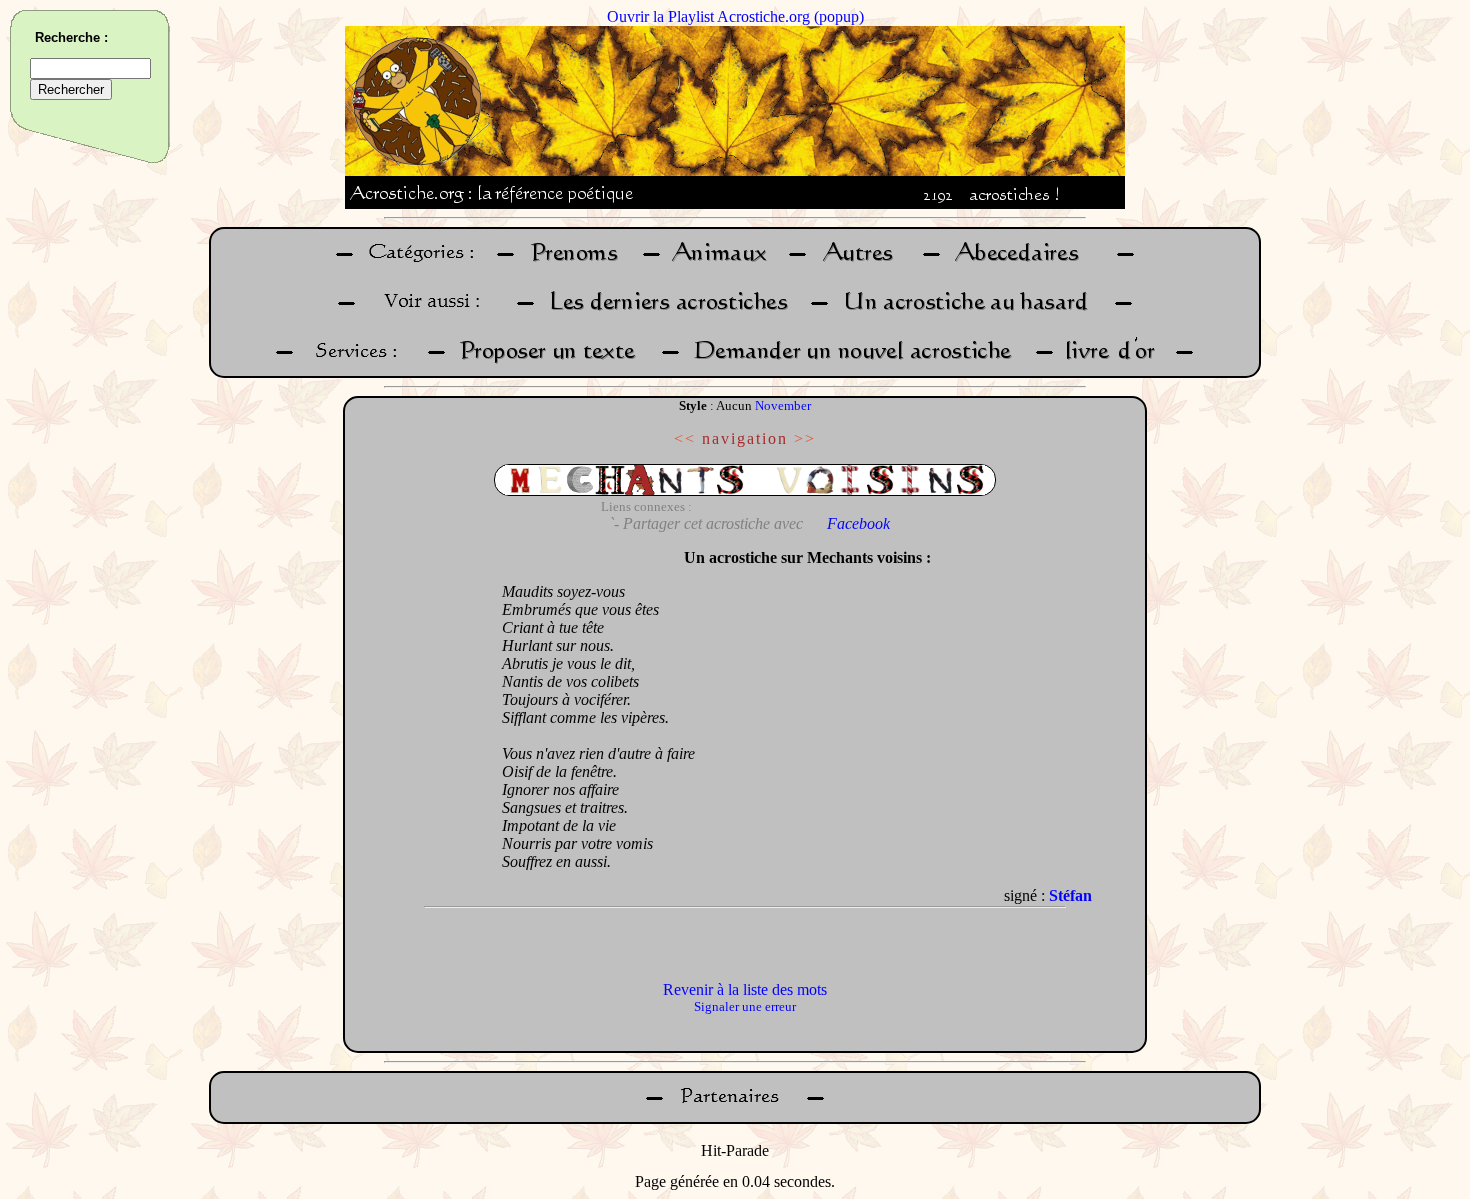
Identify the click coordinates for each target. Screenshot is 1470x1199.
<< (685, 438)
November (783, 405)
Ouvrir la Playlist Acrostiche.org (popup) (735, 16)
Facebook (858, 523)
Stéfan (1070, 895)
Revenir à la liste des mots (745, 989)
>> (805, 438)
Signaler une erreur (745, 1006)
